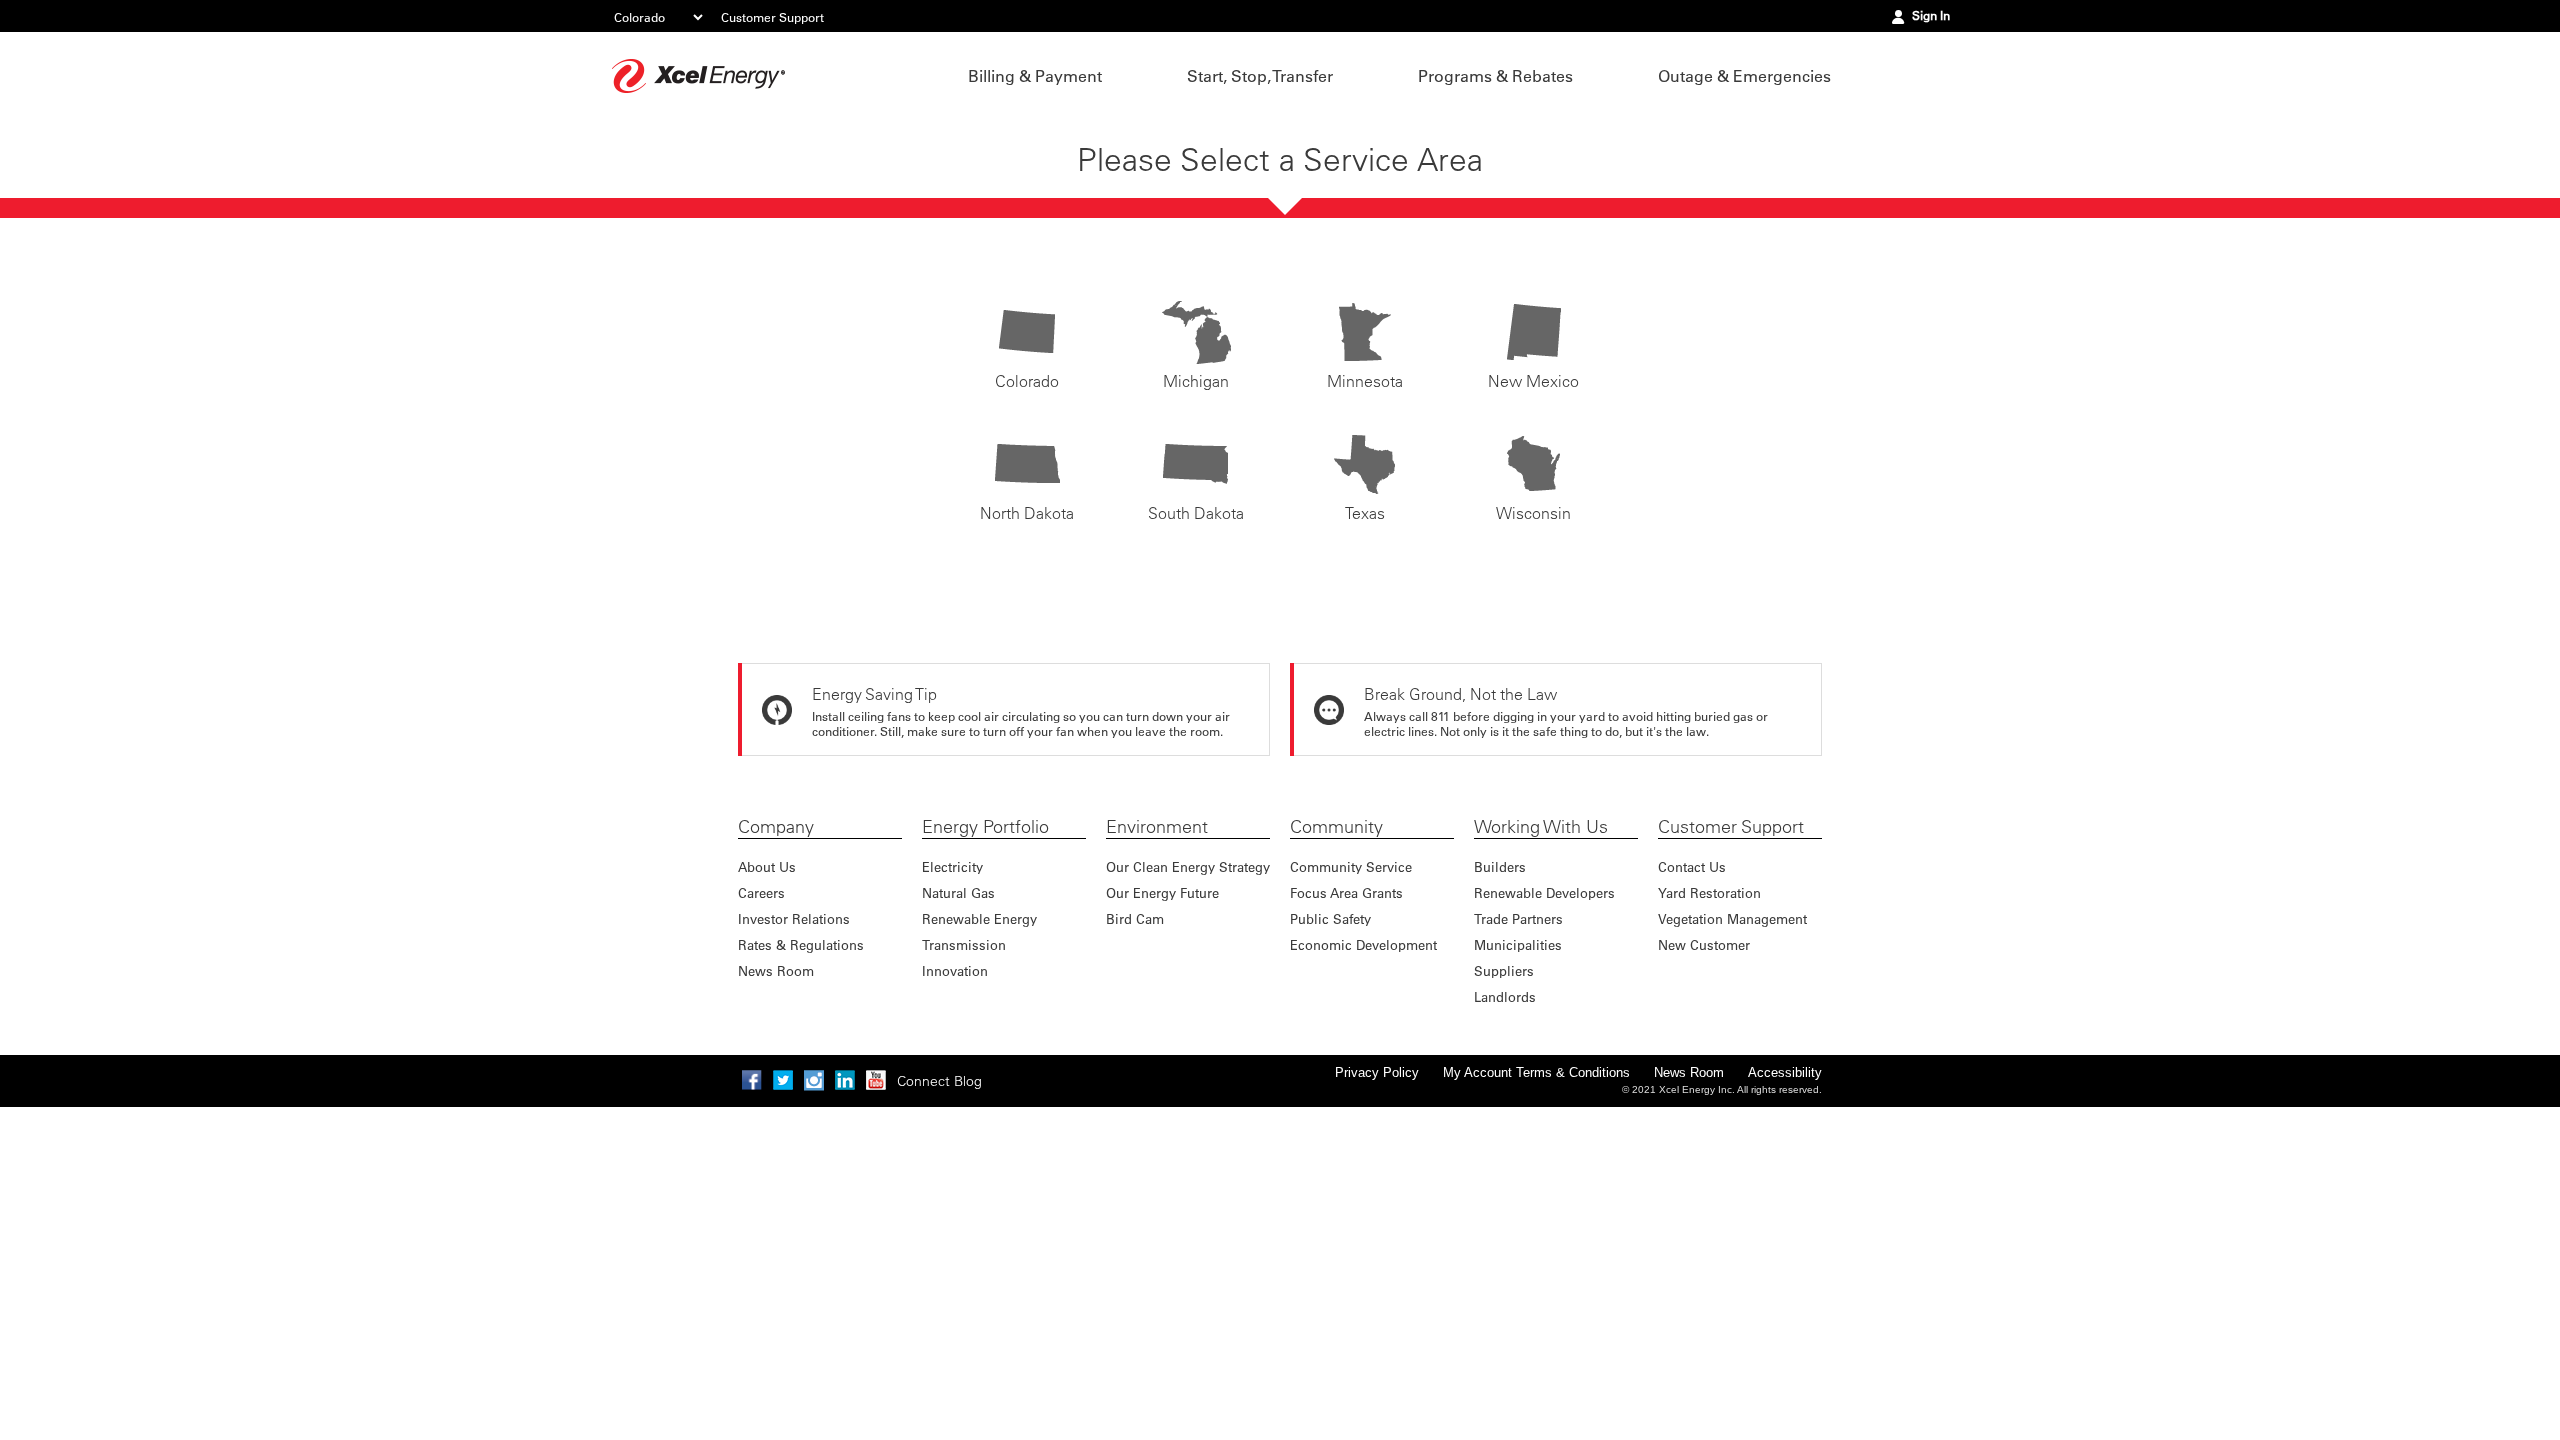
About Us (767, 866)
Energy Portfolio (985, 827)
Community (1336, 827)
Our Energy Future (1162, 892)
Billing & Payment (1035, 76)
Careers (761, 892)
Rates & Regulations (801, 944)
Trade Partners (1518, 918)
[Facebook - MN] (752, 1080)
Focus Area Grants (1346, 892)
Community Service (1351, 866)
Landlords (1505, 996)
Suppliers (1504, 970)
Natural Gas (958, 892)
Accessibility (1785, 1072)
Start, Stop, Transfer (1260, 76)
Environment (1157, 827)
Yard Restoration (1709, 892)
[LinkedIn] (845, 1080)
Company (776, 827)
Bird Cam (1135, 918)
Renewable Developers (1544, 892)
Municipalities (1518, 944)
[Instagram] (814, 1080)
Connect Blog (939, 1081)
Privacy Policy (1377, 1072)
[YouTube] (876, 1080)
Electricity (952, 866)
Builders (1500, 866)
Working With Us (1541, 827)
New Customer (1704, 944)
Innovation (955, 970)
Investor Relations (794, 918)
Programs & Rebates (1495, 76)
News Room (776, 970)
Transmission (964, 944)
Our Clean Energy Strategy (1188, 866)
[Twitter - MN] (783, 1080)
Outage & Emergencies (1744, 76)
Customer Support (772, 17)
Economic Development (1363, 944)
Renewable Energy (979, 918)
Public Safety (1330, 918)
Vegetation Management (1732, 918)
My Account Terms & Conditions (1536, 1072)
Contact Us (1692, 866)
